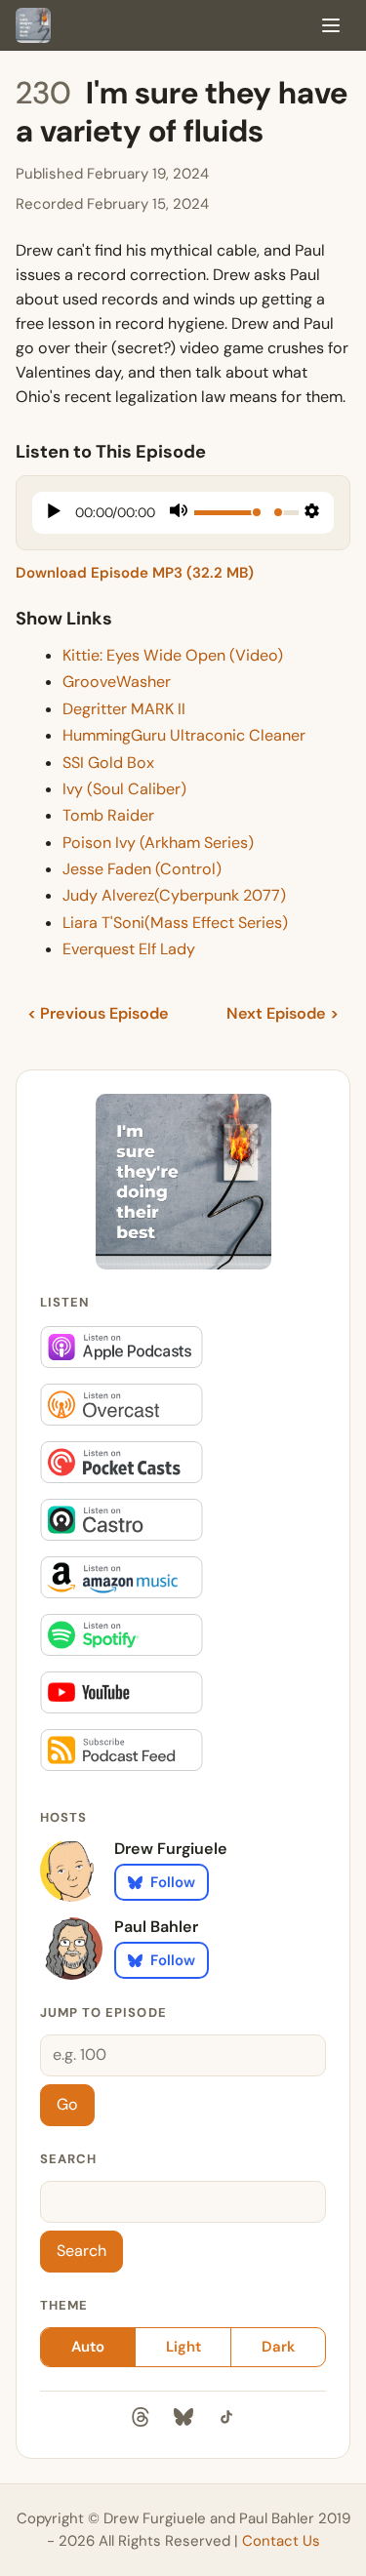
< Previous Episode (98, 1013)
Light (183, 2347)
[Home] (33, 25)
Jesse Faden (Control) (142, 869)
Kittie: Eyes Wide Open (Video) (173, 655)
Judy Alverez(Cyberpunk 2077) (174, 895)
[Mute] (178, 513)
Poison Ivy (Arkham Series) (158, 843)
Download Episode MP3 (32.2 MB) (135, 573)
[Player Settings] (312, 513)
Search (68, 2159)
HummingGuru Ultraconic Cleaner (184, 735)
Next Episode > (283, 1013)
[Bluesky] (183, 2421)
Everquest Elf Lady (129, 949)
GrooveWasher (117, 682)
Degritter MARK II (124, 709)
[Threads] (141, 2421)
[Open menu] (331, 25)
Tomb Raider (108, 815)
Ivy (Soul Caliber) (124, 789)
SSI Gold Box (108, 763)
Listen (65, 1302)
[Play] (54, 513)
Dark (278, 2347)
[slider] (228, 513)
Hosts (63, 1817)
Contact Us (281, 2541)
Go (67, 2104)
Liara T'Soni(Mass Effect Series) (175, 923)
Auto (88, 2347)
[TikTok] (226, 2421)
